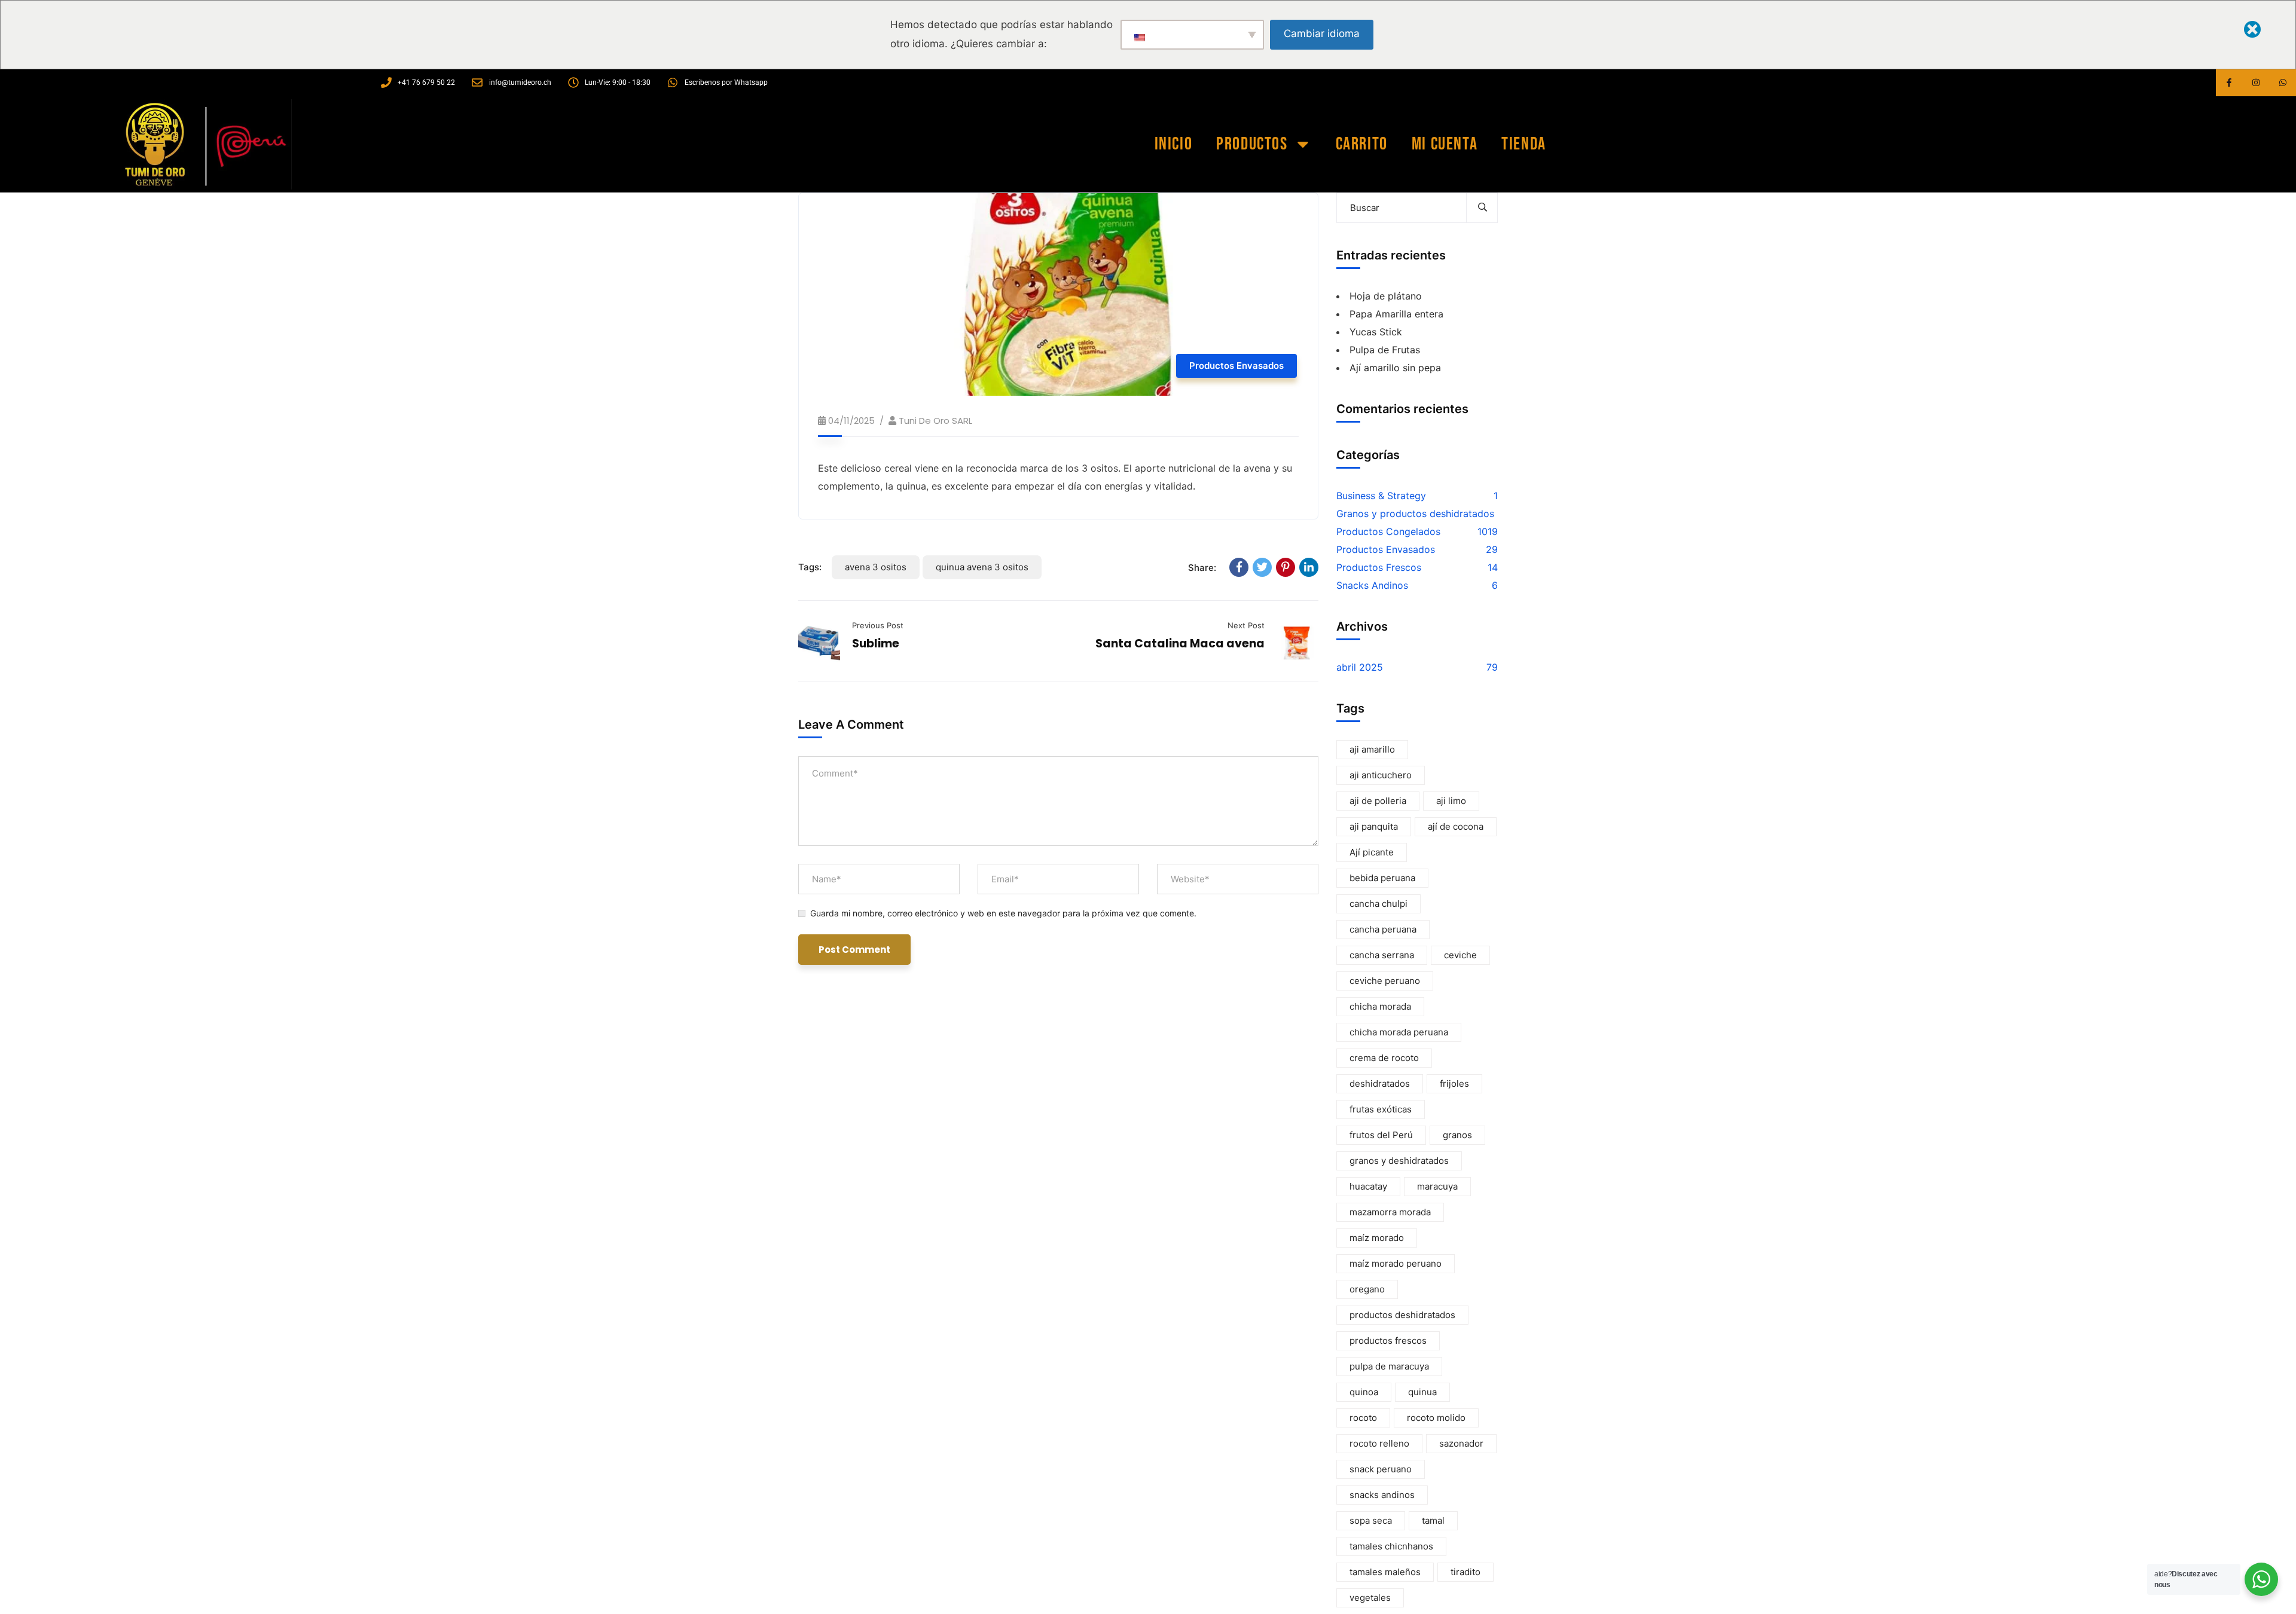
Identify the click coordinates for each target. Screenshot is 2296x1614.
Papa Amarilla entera (1396, 314)
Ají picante (1372, 852)
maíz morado (1377, 1238)
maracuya (1437, 1186)
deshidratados (1380, 1083)
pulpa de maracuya (1389, 1366)
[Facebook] (1239, 567)
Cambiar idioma (1322, 33)
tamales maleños (1385, 1572)
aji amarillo (1372, 749)
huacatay (1368, 1186)
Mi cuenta (1445, 144)
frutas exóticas (1381, 1109)
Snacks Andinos (1372, 585)
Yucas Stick (1376, 332)
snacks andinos (1382, 1495)
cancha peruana (1383, 929)
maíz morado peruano (1396, 1263)
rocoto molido (1436, 1418)
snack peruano (1381, 1469)
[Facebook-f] (2229, 83)
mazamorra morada (1390, 1212)
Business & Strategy (1381, 496)
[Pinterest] (1286, 567)
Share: (1202, 568)
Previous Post (878, 625)
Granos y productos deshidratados (1415, 513)
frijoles (1454, 1083)
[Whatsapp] (2283, 83)
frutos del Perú (1381, 1135)
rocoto (1363, 1418)
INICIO (1174, 144)
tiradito (1465, 1572)
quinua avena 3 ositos (982, 567)
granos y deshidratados (1399, 1161)
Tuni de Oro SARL (935, 421)
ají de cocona (1456, 826)
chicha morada (1380, 1006)
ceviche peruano (1385, 981)
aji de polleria (1378, 801)
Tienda (1524, 144)
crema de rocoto (1384, 1058)
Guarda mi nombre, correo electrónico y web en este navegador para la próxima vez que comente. (1003, 913)
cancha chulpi (1378, 904)
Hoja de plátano (1386, 296)
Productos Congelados (1388, 531)
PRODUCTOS (1252, 144)
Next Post (1246, 625)
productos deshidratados (1402, 1315)
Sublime (876, 644)
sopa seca (1371, 1520)
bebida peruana (1382, 878)
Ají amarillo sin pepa (1395, 368)
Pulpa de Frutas (1385, 350)
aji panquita (1374, 826)
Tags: (810, 567)
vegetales (1370, 1598)
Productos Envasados (1236, 366)
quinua (1422, 1392)
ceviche (1460, 955)
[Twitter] (1262, 567)
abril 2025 (1360, 667)
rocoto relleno (1379, 1443)
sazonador (1461, 1443)
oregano (1367, 1289)
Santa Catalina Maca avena (1180, 644)
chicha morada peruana (1399, 1032)
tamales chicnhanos (1391, 1546)
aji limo (1451, 801)
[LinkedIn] (1309, 567)
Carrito (1362, 144)
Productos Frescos (1379, 567)
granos (1457, 1135)
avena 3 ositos (876, 567)
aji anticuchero (1381, 775)
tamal (1433, 1520)
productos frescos (1388, 1341)
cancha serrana (1382, 955)
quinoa (1364, 1392)
